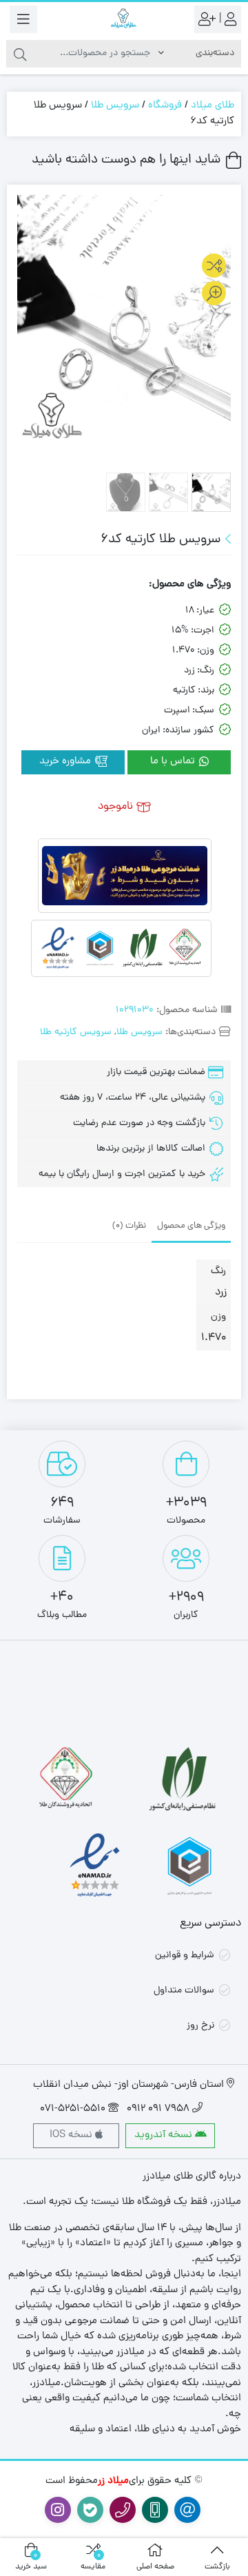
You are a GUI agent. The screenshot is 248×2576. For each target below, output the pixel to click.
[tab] (191, 1225)
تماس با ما (174, 762)
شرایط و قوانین (185, 1956)
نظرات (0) (129, 1226)
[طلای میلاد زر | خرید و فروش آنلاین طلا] (124, 19)
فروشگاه (165, 106)
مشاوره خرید (66, 762)
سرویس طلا (115, 106)
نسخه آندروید (165, 2135)
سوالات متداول (184, 1991)
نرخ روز (200, 2026)
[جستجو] (20, 54)
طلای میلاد (213, 106)
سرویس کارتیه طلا (76, 1032)
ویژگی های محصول (191, 1226)
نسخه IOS (72, 2135)
